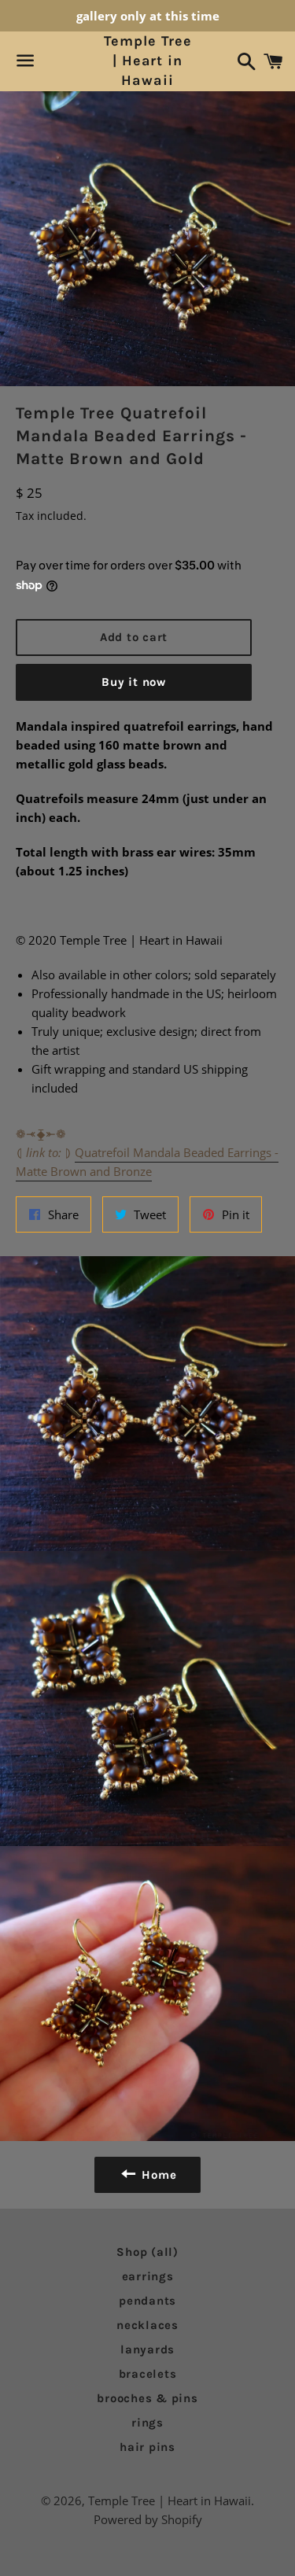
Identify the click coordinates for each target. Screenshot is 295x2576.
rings (147, 2423)
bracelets (148, 2374)
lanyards (147, 2349)
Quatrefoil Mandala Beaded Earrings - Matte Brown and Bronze (147, 1162)
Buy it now (134, 682)
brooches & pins (147, 2398)
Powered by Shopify (148, 2519)
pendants (147, 2301)
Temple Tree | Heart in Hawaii (148, 61)
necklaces (147, 2325)
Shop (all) (147, 2252)
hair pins (147, 2447)
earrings (148, 2276)
